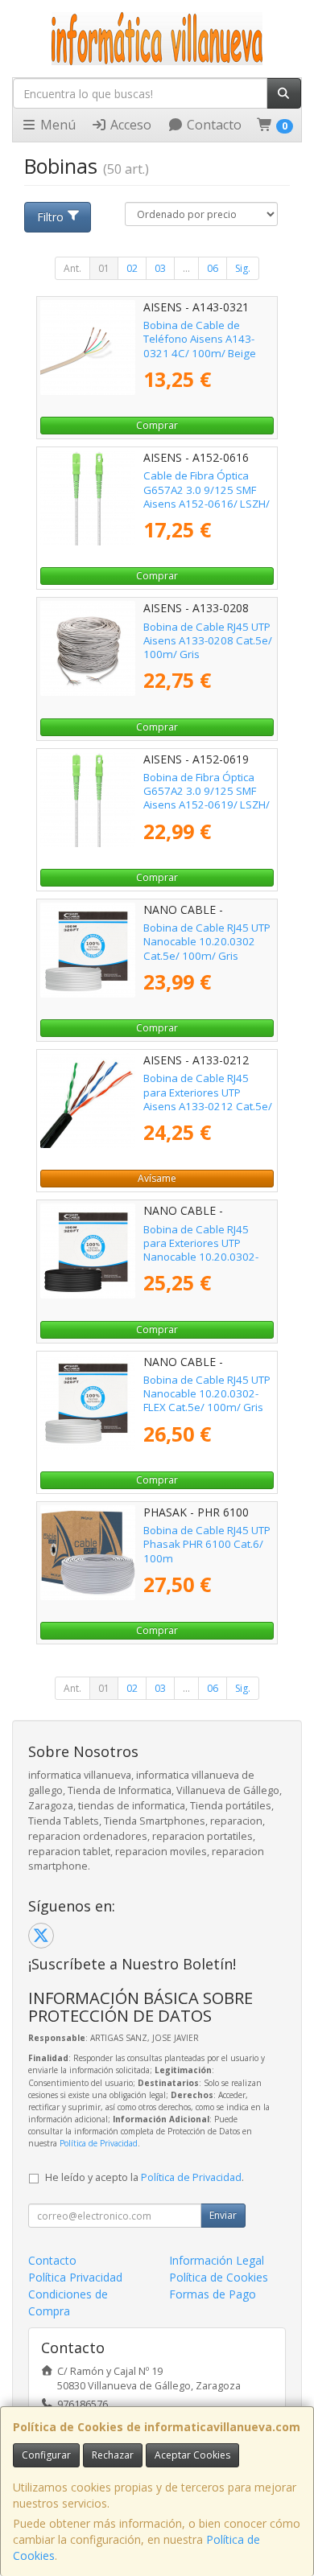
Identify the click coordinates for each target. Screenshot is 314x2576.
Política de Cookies (219, 2277)
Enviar (223, 2215)
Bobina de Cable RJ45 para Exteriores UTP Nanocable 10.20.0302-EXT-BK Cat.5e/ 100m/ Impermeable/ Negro (201, 1257)
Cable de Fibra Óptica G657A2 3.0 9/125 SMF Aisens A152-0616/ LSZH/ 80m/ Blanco (207, 496)
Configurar (46, 2455)
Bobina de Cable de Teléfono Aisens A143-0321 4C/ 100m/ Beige (200, 339)
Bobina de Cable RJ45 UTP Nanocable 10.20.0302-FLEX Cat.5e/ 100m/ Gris (207, 1394)
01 (104, 268)
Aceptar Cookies (192, 2455)
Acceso (129, 125)
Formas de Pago (213, 2294)
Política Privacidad (75, 2277)
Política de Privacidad (99, 2143)
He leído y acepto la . (145, 2177)
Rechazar (113, 2455)
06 (213, 268)
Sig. (243, 268)
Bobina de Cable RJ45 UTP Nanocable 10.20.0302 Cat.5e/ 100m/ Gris (207, 942)
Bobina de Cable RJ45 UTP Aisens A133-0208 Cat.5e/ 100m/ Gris (208, 641)
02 (132, 268)
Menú (56, 125)
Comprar (157, 425)
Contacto (213, 125)
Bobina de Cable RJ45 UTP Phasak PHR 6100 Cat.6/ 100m (207, 1544)
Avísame (157, 1178)
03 (160, 268)
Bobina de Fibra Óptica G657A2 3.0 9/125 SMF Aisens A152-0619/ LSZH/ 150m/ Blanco (207, 798)
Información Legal (217, 2260)
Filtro (50, 217)
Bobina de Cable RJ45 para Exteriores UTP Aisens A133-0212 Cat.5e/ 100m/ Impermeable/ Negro (208, 1106)
